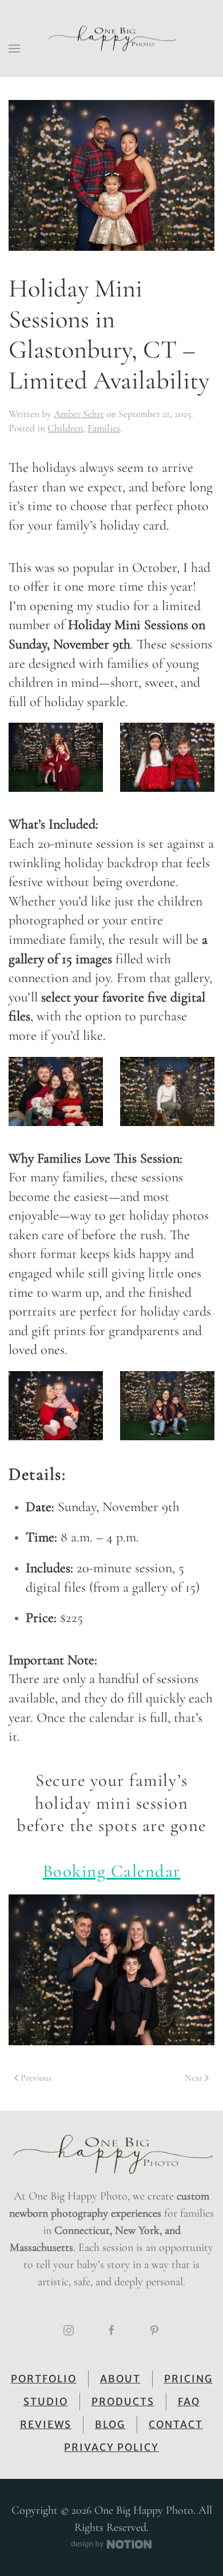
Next (194, 2078)
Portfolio (44, 2379)
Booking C (83, 1871)
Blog (110, 2425)
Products (123, 2402)
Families (104, 428)
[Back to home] (111, 39)
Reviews (46, 2425)
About (120, 2379)
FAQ (189, 2402)
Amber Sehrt (79, 414)
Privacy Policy (111, 2447)
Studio (46, 2402)
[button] (14, 49)
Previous (36, 2078)
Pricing (188, 2379)
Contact (176, 2425)
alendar (152, 1871)
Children (65, 428)
